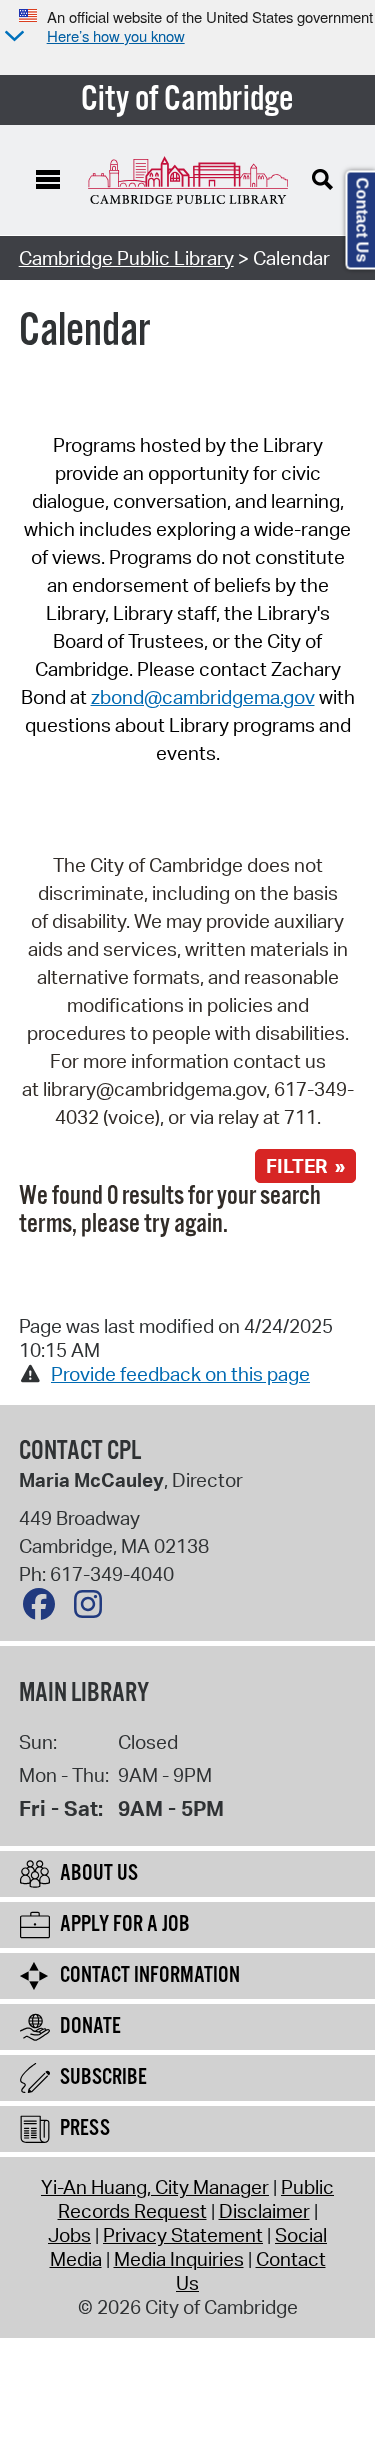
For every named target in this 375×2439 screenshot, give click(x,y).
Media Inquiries (179, 2259)
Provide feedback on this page (180, 1374)
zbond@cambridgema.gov (203, 697)
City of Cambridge (187, 100)
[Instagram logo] (93, 1609)
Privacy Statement (183, 2235)
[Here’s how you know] (12, 37)
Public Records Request (196, 2199)
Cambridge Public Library (126, 258)
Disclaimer (264, 2211)
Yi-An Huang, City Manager (155, 2187)
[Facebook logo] (44, 1609)
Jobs (69, 2235)
